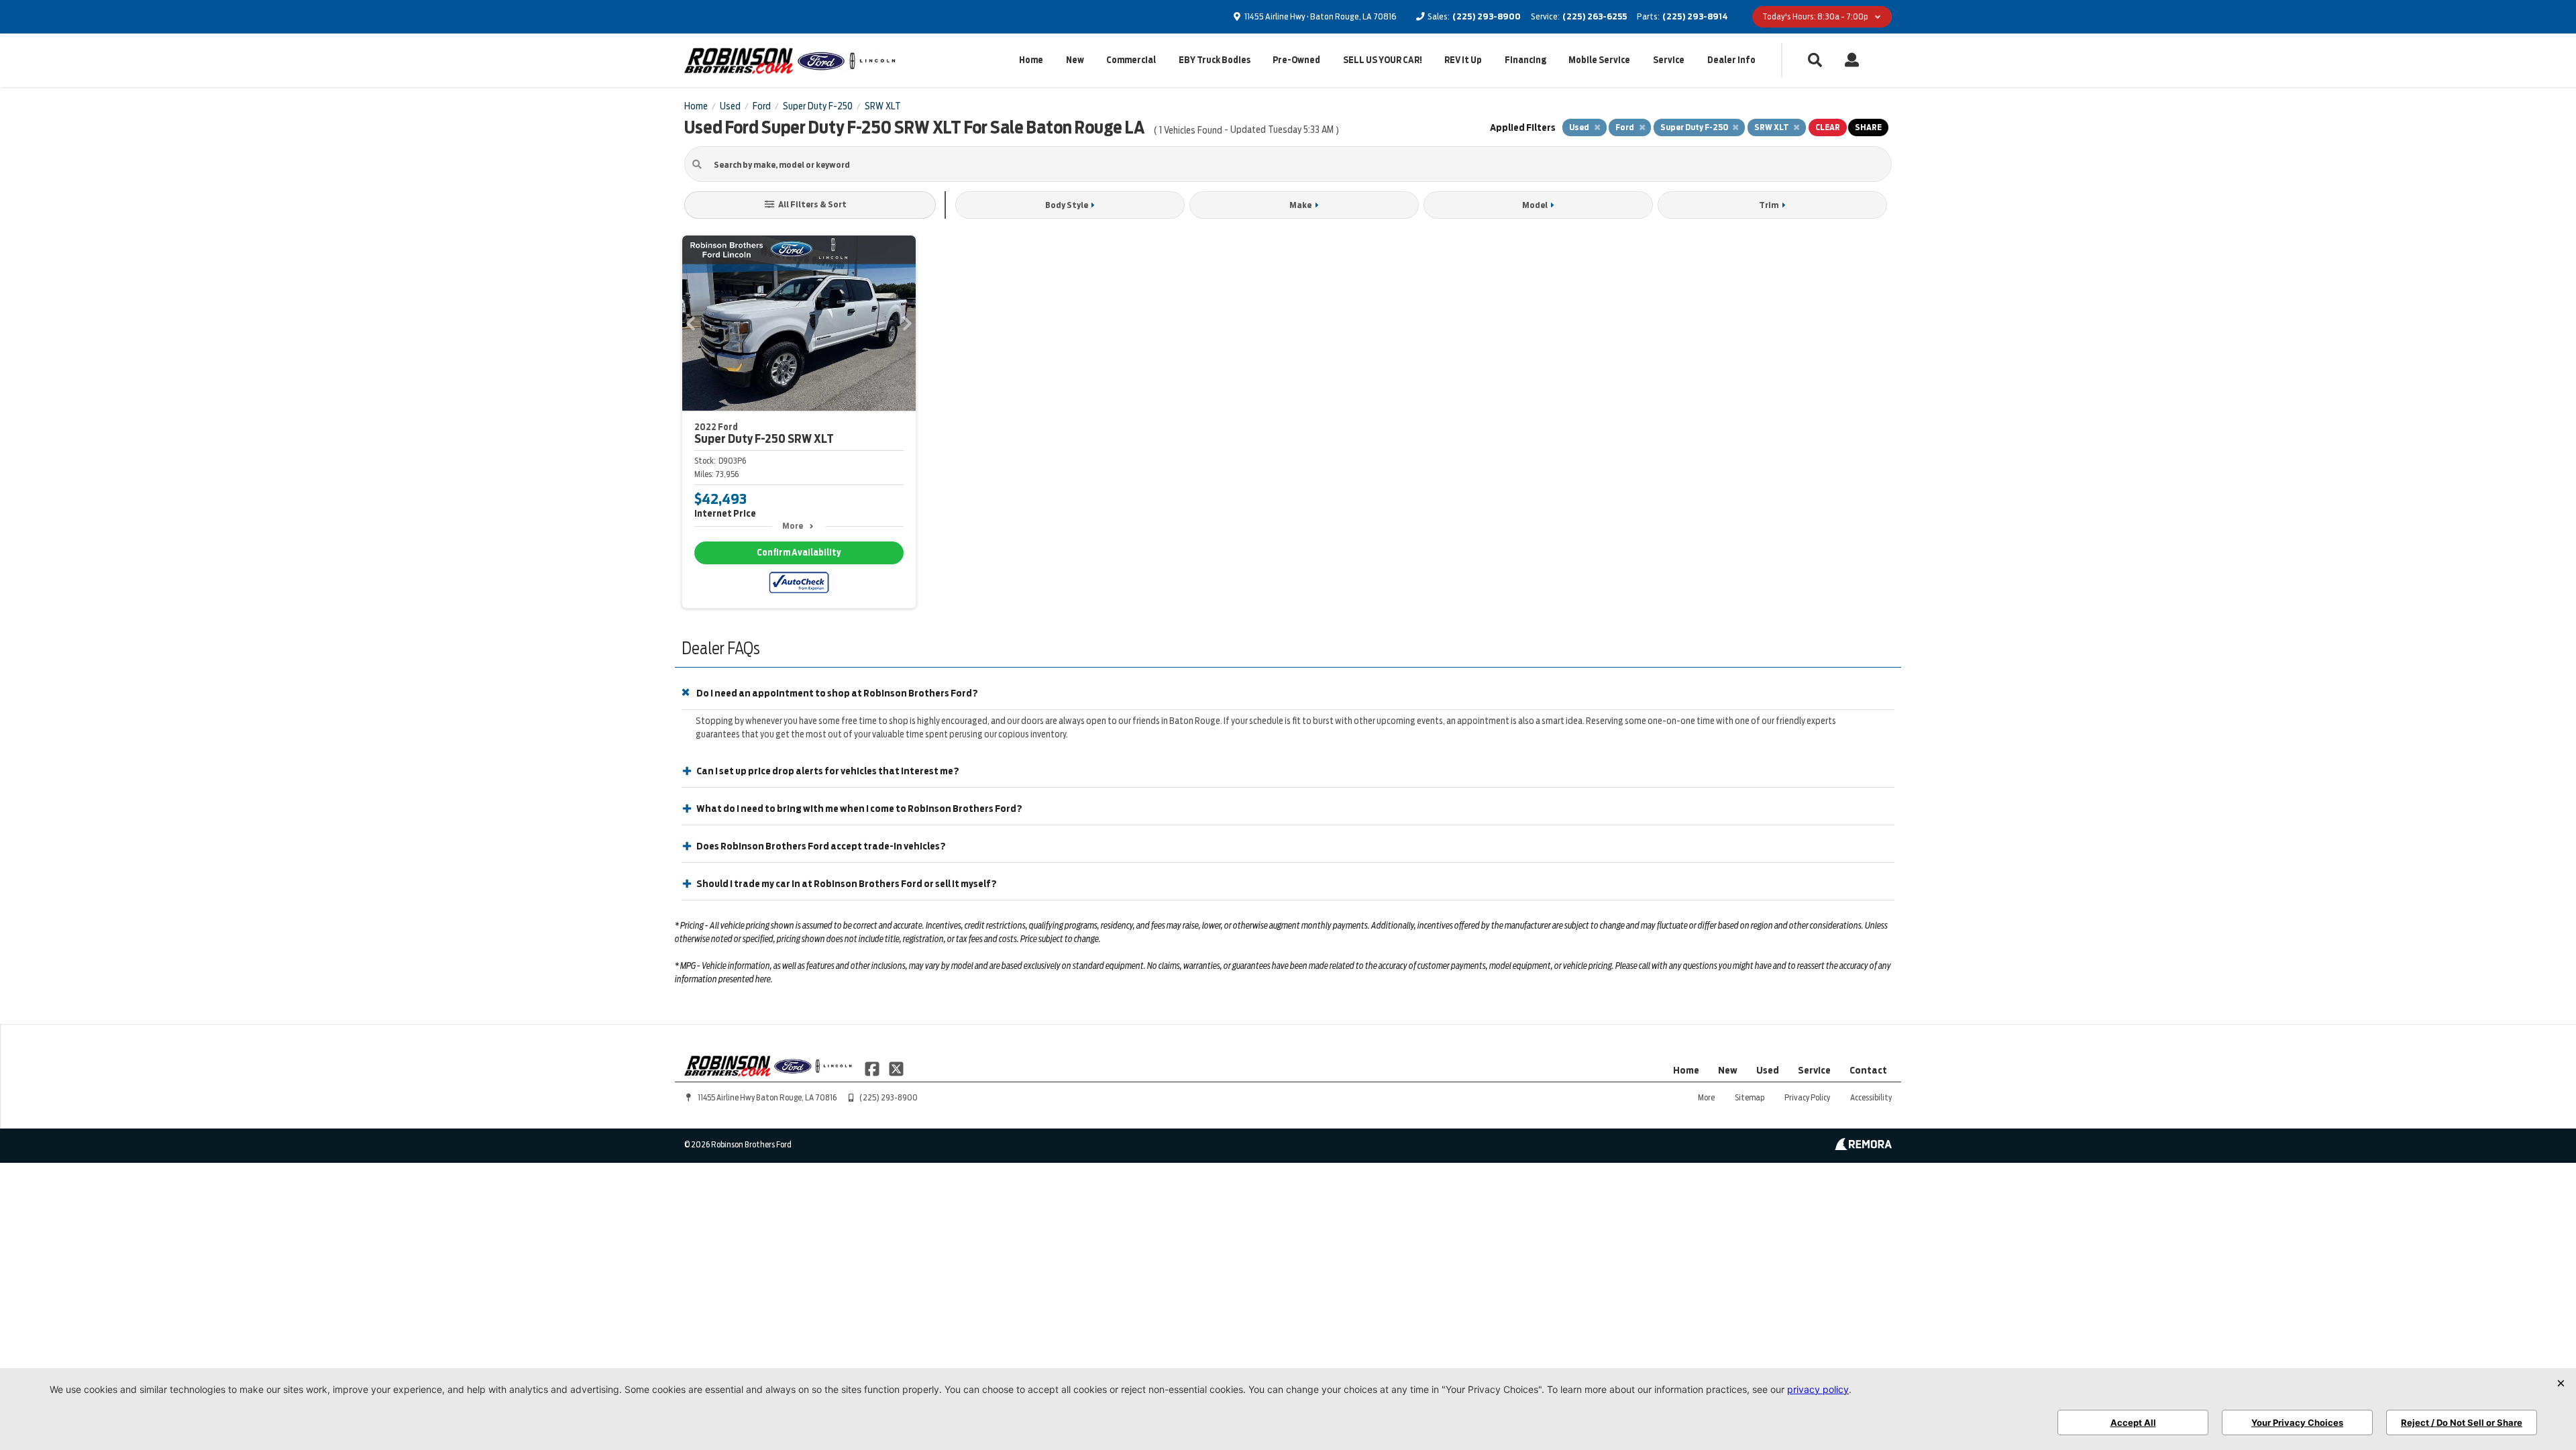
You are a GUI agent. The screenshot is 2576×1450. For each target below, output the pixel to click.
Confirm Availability (799, 553)
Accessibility (1871, 1097)
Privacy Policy (1807, 1097)
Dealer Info (1731, 60)
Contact (1868, 1070)
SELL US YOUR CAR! (1383, 60)
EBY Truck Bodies (1215, 60)
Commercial (1131, 60)
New (1075, 60)
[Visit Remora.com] (1863, 1147)
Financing (1525, 60)
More (793, 526)
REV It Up (1463, 60)
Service (1669, 60)
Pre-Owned (1296, 60)
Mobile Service (1599, 60)
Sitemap (1750, 1097)
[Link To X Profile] (896, 1068)
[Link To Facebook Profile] (873, 1068)
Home (1031, 60)
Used (1768, 1070)
